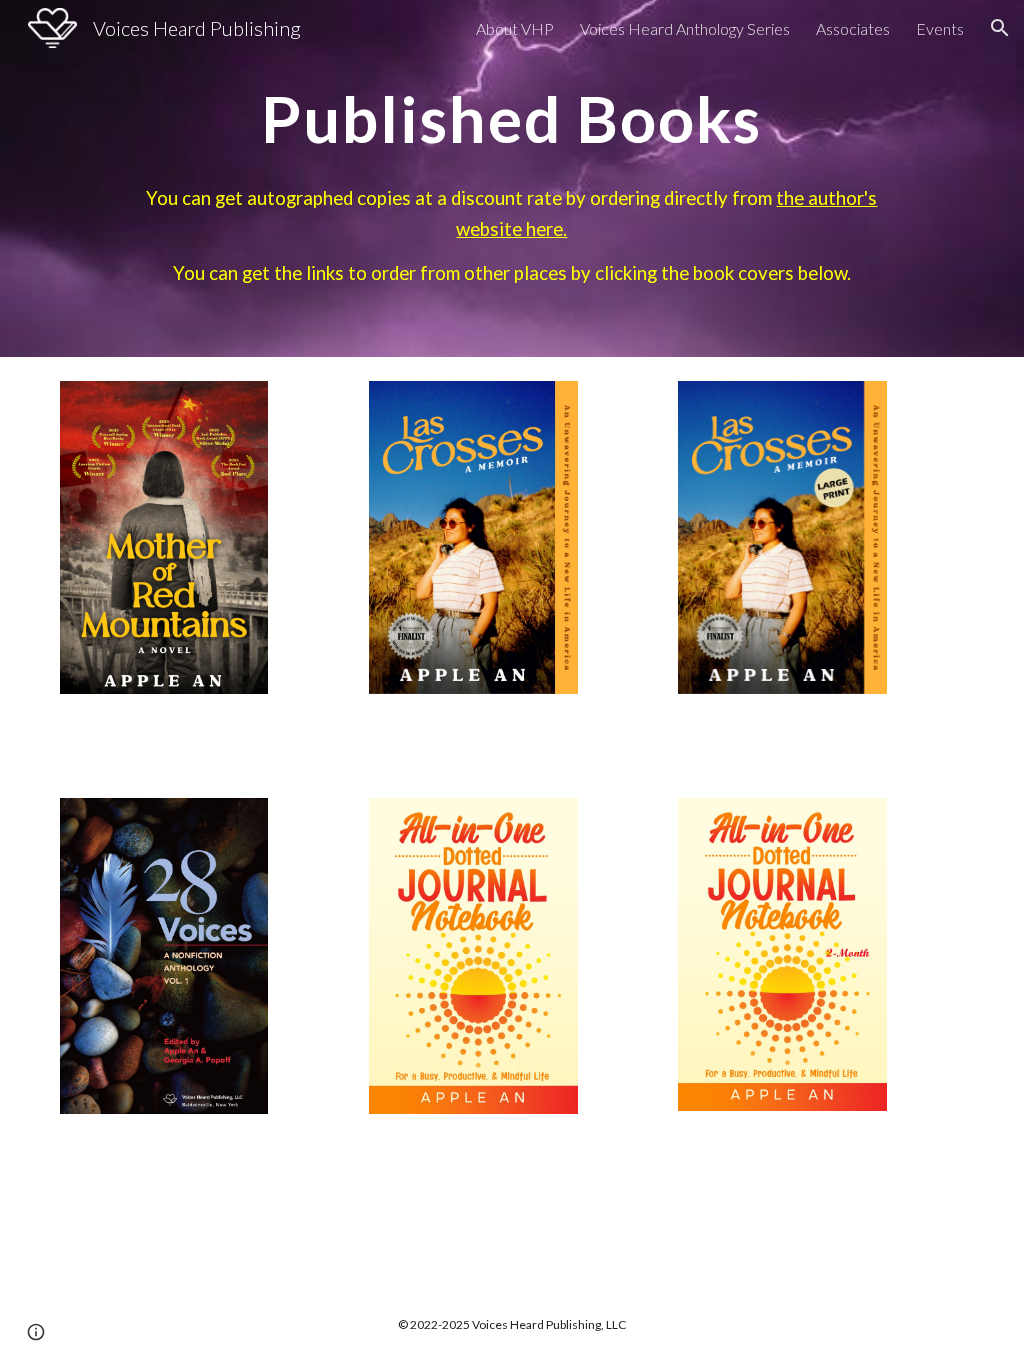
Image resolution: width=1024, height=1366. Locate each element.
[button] (1000, 28)
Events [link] (940, 28)
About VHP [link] (515, 28)
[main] (512, 178)
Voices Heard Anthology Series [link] (685, 28)
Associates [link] (853, 28)
